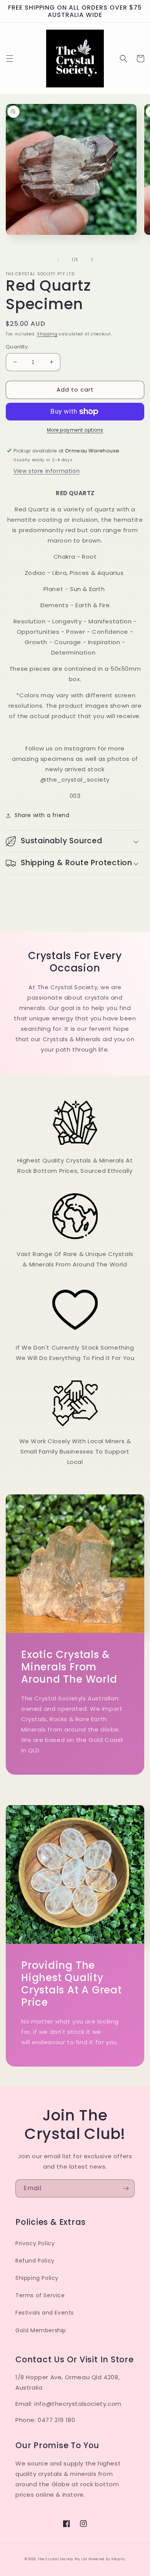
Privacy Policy (35, 2243)
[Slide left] (58, 260)
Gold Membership (41, 2330)
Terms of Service (40, 2295)
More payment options (75, 430)
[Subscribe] (126, 2188)
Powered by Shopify (107, 2559)
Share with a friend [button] (42, 815)
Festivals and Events (45, 2313)
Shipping (47, 334)
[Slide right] (92, 260)
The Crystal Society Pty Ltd (62, 2559)
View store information (47, 471)
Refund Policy (35, 2261)
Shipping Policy (37, 2278)
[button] (10, 59)
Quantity (17, 347)
